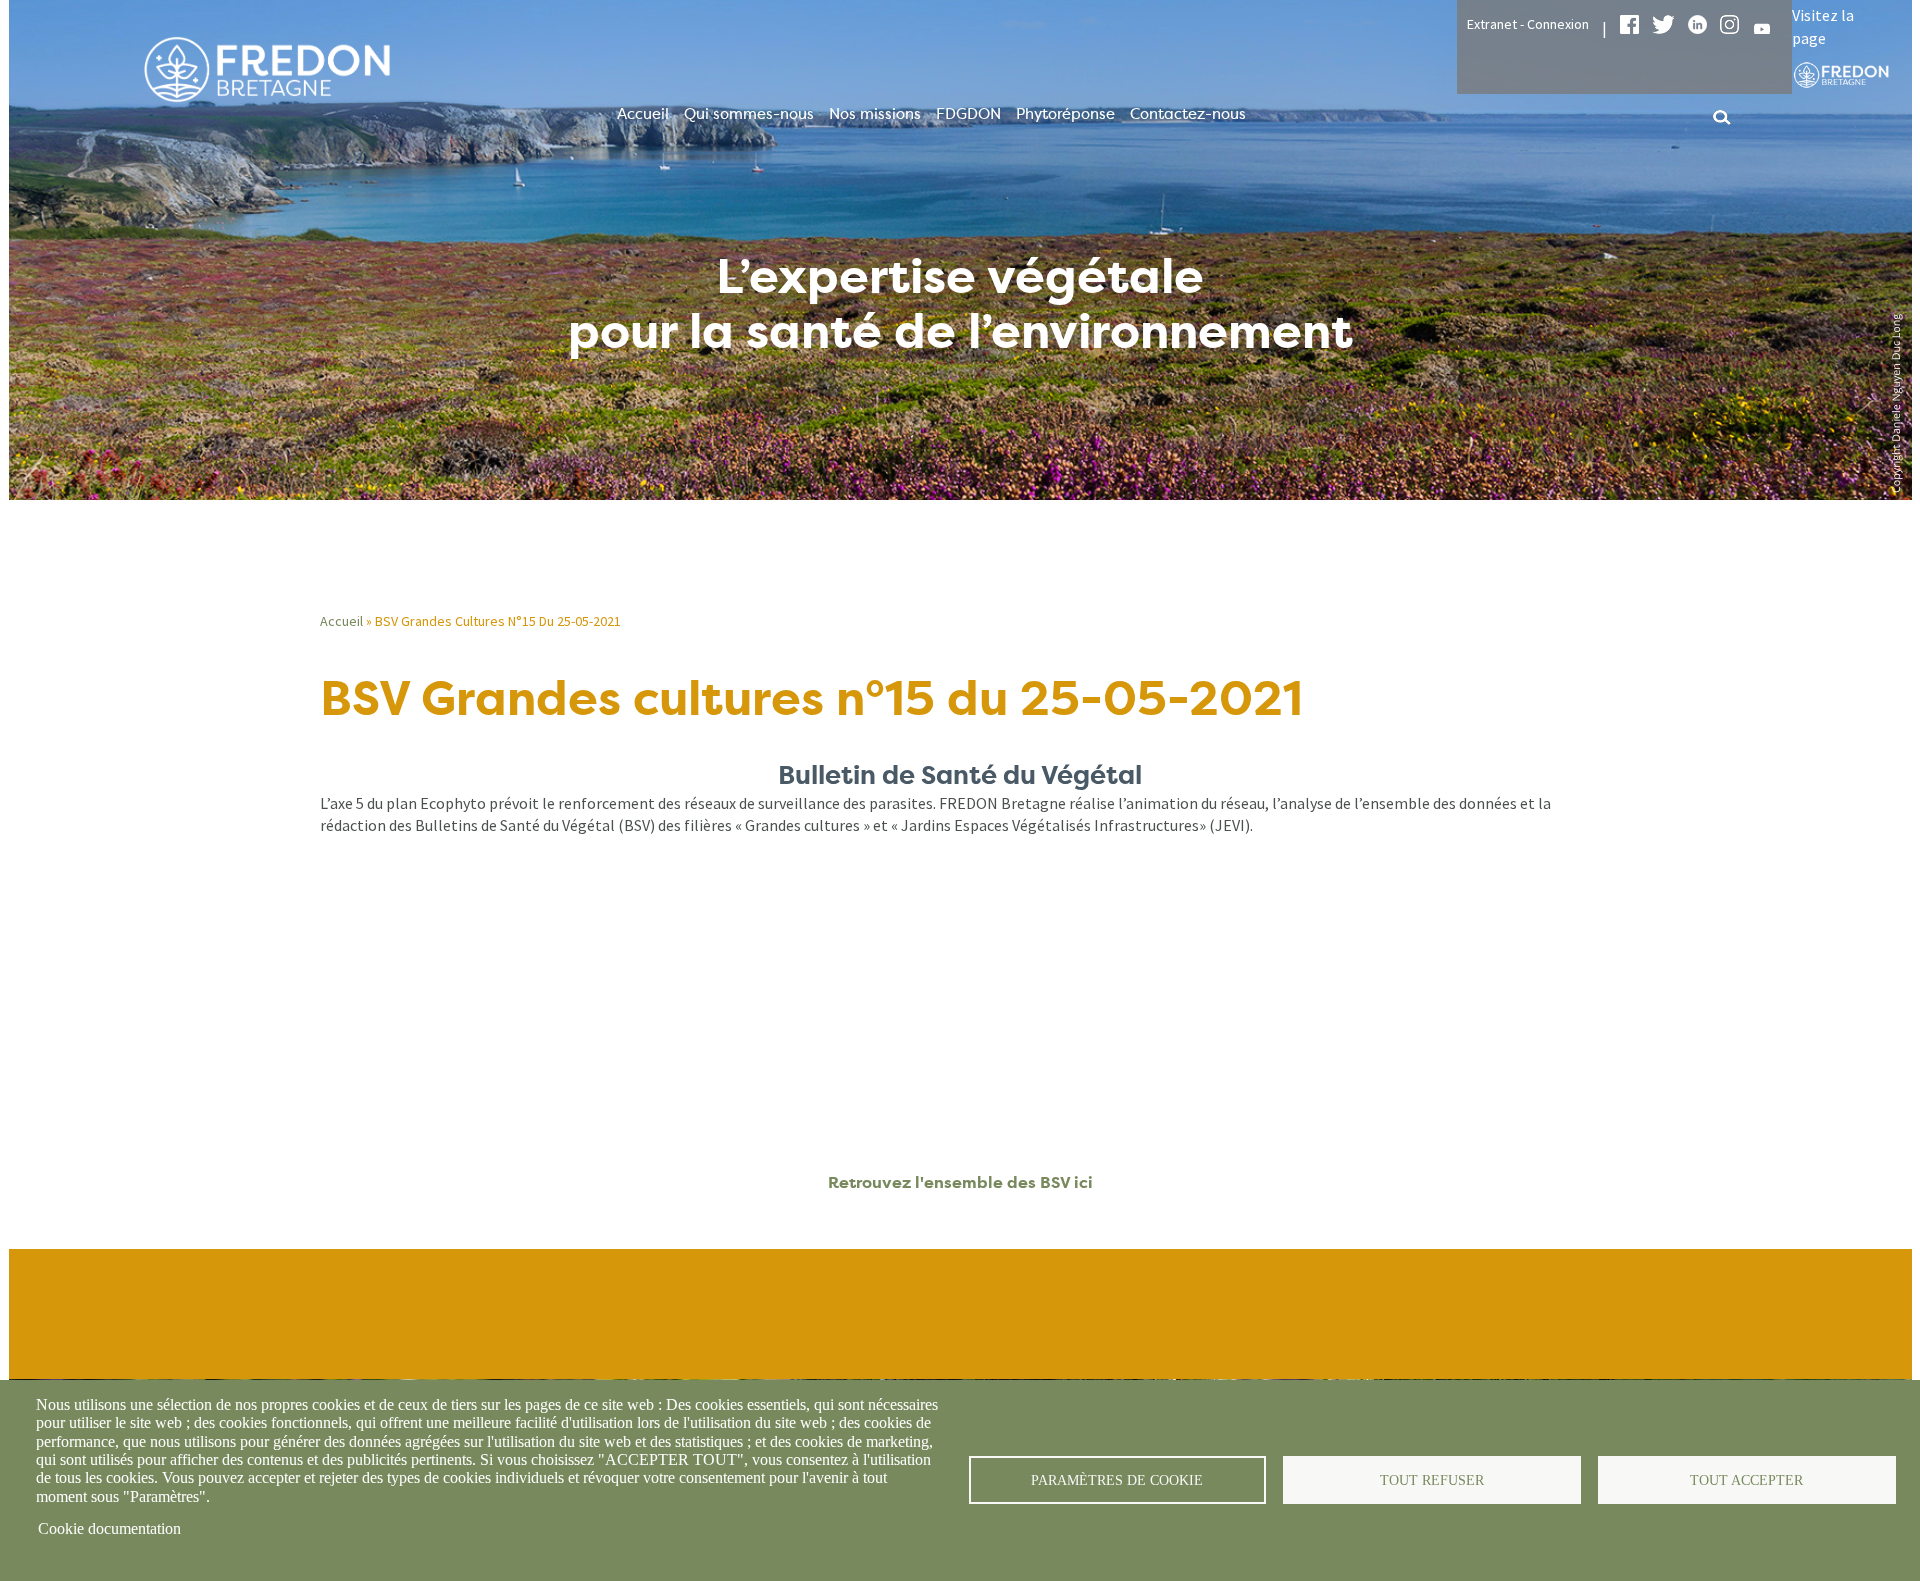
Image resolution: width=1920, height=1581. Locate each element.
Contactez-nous (1188, 114)
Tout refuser (1432, 1480)
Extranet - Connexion (1528, 24)
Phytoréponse (1065, 114)
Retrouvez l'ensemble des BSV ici (960, 1182)
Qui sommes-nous (749, 114)
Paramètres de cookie (1117, 1480)
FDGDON (968, 114)
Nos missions (875, 114)
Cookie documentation (109, 1528)
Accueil (643, 114)
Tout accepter (1746, 1480)
